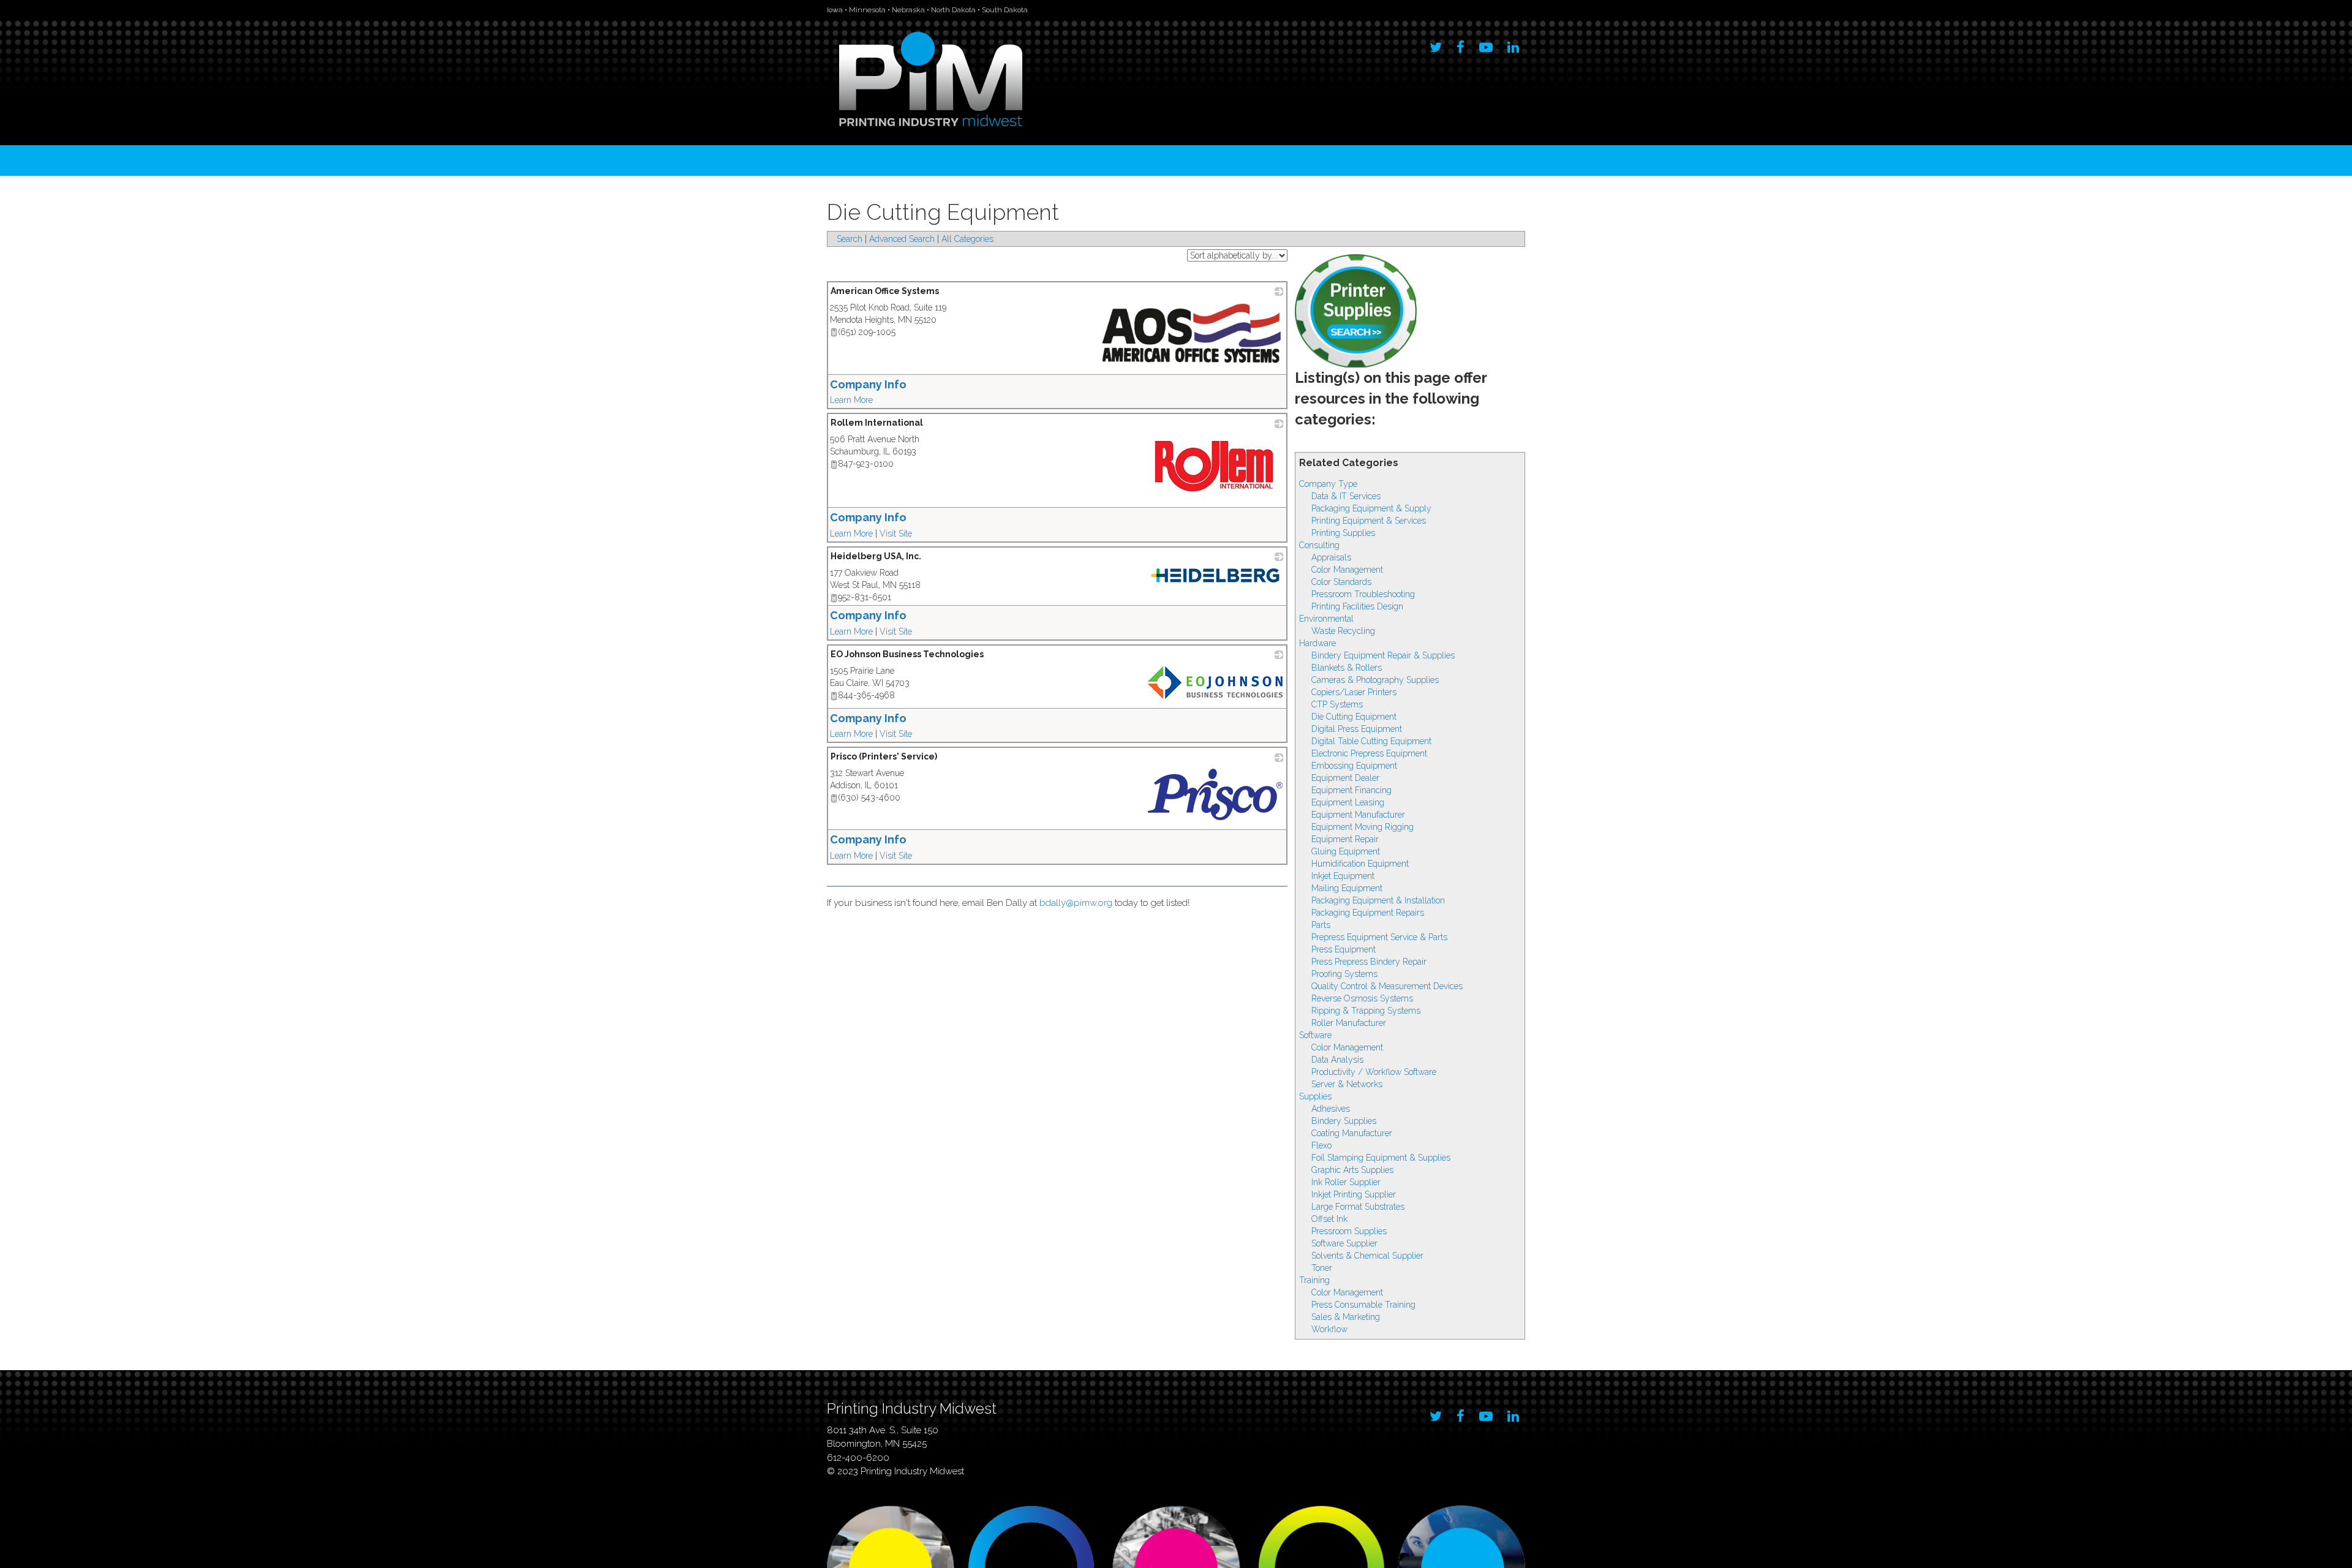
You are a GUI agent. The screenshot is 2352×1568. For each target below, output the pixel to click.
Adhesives (1331, 1109)
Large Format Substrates (1358, 1207)
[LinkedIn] (1513, 44)
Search (850, 239)
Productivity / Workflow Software (1374, 1072)
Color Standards (1341, 582)
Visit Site (896, 533)
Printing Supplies (1343, 533)
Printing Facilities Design (1357, 606)
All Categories (967, 239)
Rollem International (877, 423)
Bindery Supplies (1344, 1121)
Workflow (1329, 1329)
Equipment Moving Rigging (1363, 827)
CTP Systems (1337, 704)
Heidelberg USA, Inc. (876, 556)
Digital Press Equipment (1357, 729)
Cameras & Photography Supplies (1375, 680)
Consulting (1319, 545)
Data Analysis (1337, 1060)
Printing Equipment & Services (1369, 521)
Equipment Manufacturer (1358, 815)
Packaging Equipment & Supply (1371, 508)
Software (1315, 1035)
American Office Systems (885, 291)
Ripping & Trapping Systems (1366, 1011)
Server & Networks (1347, 1084)
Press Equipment (1344, 949)
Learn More (851, 400)
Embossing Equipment (1354, 766)
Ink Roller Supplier (1346, 1182)
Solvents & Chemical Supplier (1367, 1256)
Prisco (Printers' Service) (884, 756)
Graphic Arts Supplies (1352, 1170)
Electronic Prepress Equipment (1369, 753)
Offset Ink (1329, 1219)
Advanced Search (902, 239)
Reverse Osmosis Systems (1362, 998)
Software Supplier (1344, 1243)
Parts (1321, 925)
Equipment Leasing (1348, 802)
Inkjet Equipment (1343, 876)
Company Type (1328, 484)
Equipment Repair (1345, 839)
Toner (1322, 1268)
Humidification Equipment (1360, 864)
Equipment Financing (1351, 790)
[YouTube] (1486, 44)
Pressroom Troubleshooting (1363, 594)
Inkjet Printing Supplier (1354, 1194)
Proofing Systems (1344, 974)
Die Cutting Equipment (1354, 717)
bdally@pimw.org (1076, 903)
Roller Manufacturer (1349, 1023)
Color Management (1347, 570)
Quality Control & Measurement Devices (1387, 986)
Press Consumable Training (1363, 1305)
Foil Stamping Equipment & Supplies (1381, 1158)
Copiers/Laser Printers (1354, 692)
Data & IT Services (1346, 496)
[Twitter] (1436, 44)
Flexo (1321, 1145)
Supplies (1315, 1096)
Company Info (868, 384)
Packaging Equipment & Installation (1378, 900)
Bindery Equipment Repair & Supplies (1383, 655)
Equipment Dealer (1345, 778)
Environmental (1326, 619)
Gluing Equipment (1346, 851)
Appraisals (1331, 557)
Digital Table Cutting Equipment (1371, 741)
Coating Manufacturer (1352, 1133)
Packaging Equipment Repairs (1368, 913)
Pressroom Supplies (1349, 1231)
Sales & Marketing (1346, 1317)
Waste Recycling (1343, 631)
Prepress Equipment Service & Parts (1379, 937)
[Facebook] (1461, 44)
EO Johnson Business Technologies (907, 654)
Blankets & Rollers (1347, 668)
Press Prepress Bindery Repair (1369, 962)
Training (1314, 1280)
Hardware (1317, 643)
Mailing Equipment (1347, 888)
